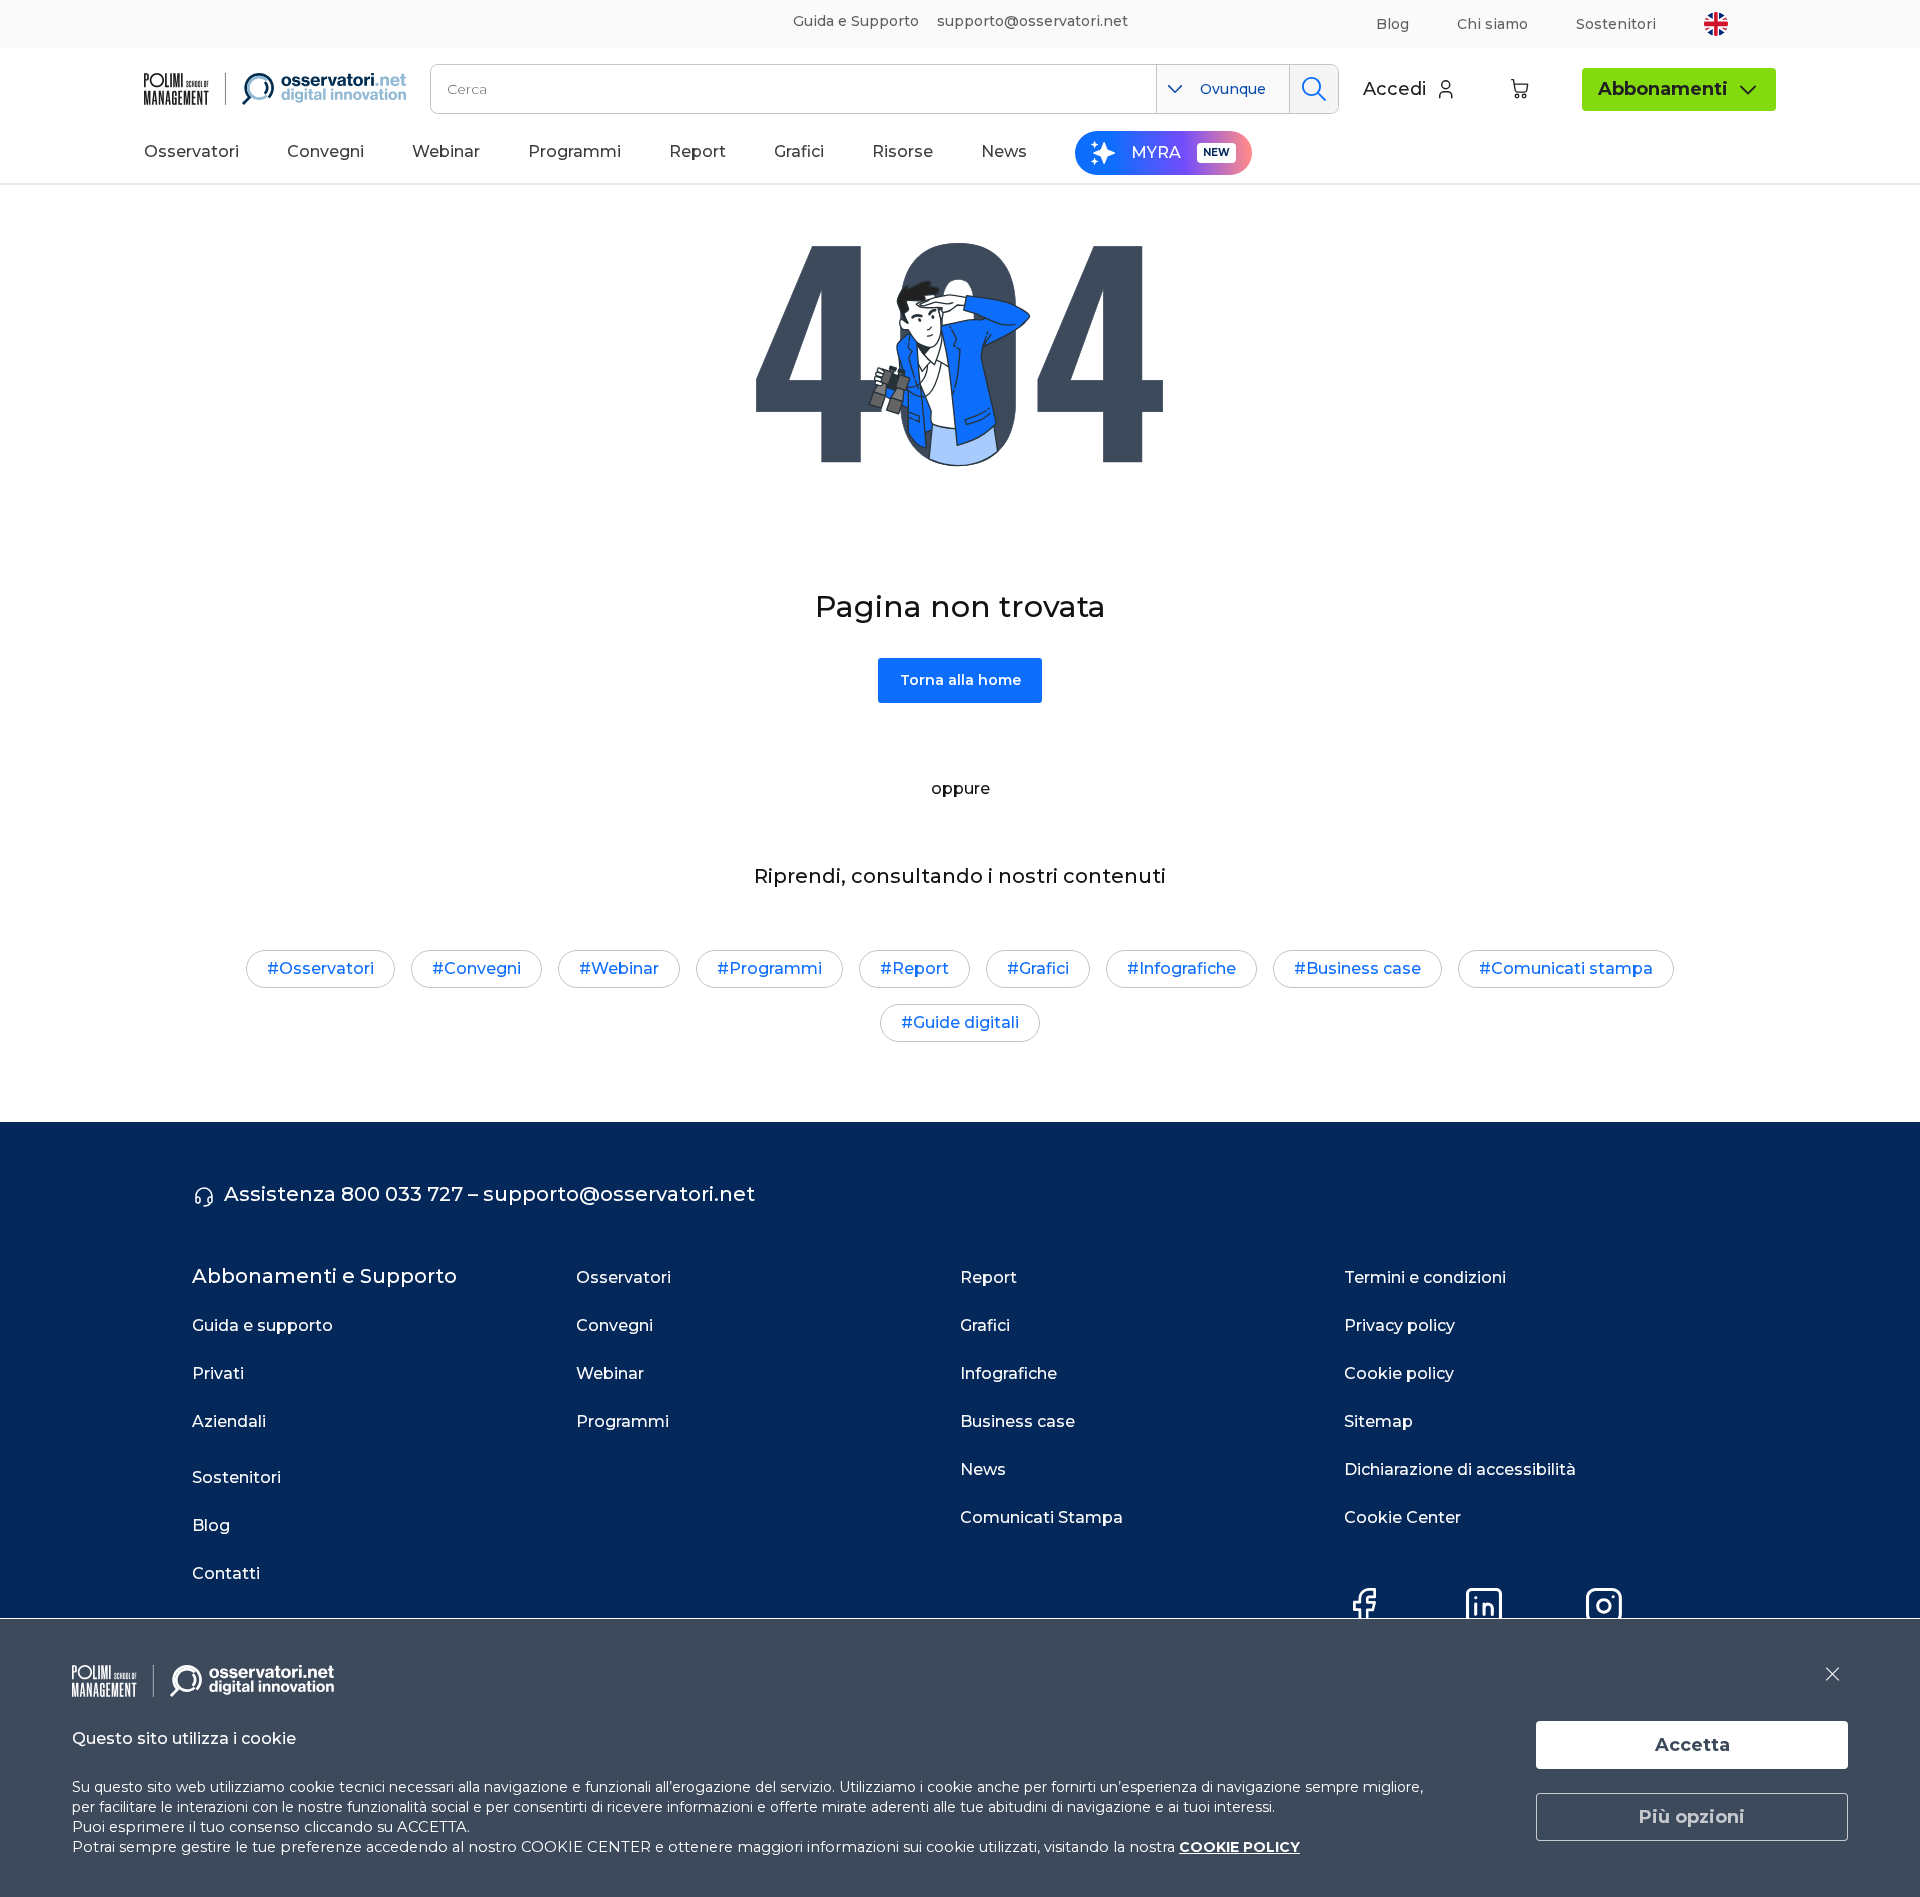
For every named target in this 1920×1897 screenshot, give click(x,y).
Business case (1363, 968)
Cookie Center (1402, 1517)
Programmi (775, 968)
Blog (1392, 24)
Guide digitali (966, 1022)
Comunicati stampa (1572, 968)
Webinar (625, 968)
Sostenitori (1616, 24)
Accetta (1692, 1745)
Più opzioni (1692, 1817)
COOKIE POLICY (1239, 1847)
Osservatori (326, 968)
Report (920, 968)
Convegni (482, 968)
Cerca (1313, 89)
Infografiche (1187, 968)
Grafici (1044, 968)
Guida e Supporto (856, 21)
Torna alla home (960, 680)
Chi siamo (1492, 24)
